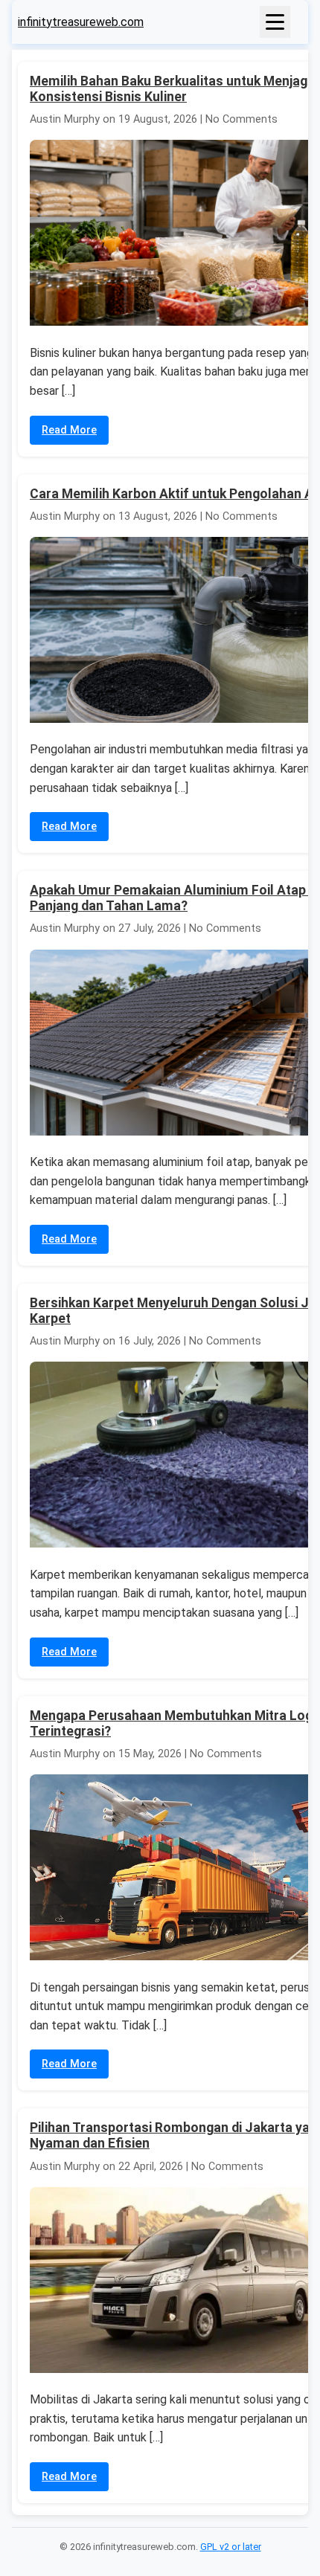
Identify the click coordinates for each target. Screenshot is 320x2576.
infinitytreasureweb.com (81, 22)
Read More (69, 430)
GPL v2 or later (231, 2547)
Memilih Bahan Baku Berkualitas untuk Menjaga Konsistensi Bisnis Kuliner (172, 89)
